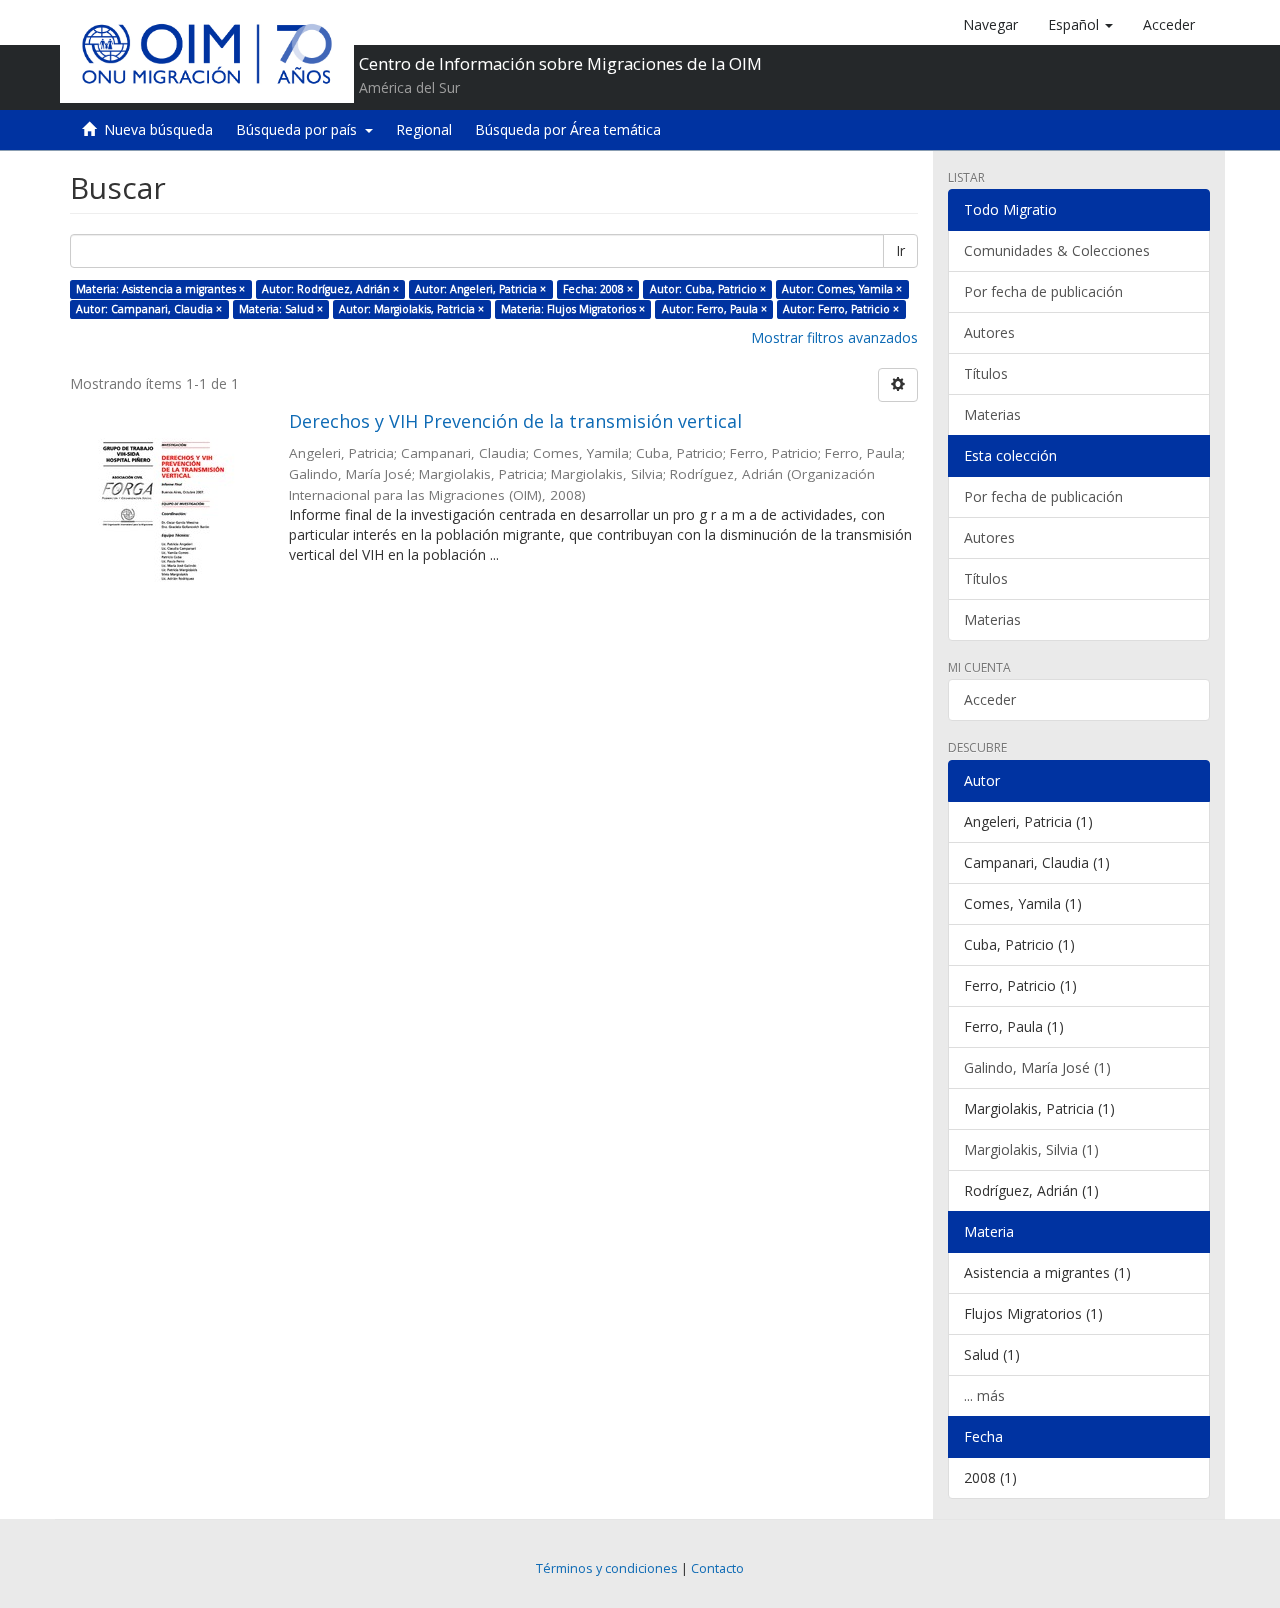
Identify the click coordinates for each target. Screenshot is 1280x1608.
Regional (424, 129)
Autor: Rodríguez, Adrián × (330, 289)
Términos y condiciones (607, 1568)
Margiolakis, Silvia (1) (1031, 1149)
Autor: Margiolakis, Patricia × (411, 309)
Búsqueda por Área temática (568, 129)
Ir (900, 250)
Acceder (990, 699)
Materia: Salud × (281, 309)
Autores (989, 332)
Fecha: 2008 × (598, 289)
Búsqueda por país (300, 129)
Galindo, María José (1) (1037, 1067)
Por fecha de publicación (1043, 291)
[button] (1080, 25)
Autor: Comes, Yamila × (842, 289)
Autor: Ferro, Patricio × (841, 309)
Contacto (717, 1568)
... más (984, 1395)
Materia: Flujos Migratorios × (573, 309)
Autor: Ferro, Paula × (714, 309)
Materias (992, 414)
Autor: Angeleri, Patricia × (480, 289)
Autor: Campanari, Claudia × (149, 309)
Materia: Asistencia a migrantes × (160, 289)
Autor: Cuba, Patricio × (708, 289)
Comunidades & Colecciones (1057, 250)
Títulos (986, 373)
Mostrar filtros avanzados (834, 337)
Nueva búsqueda (158, 129)
